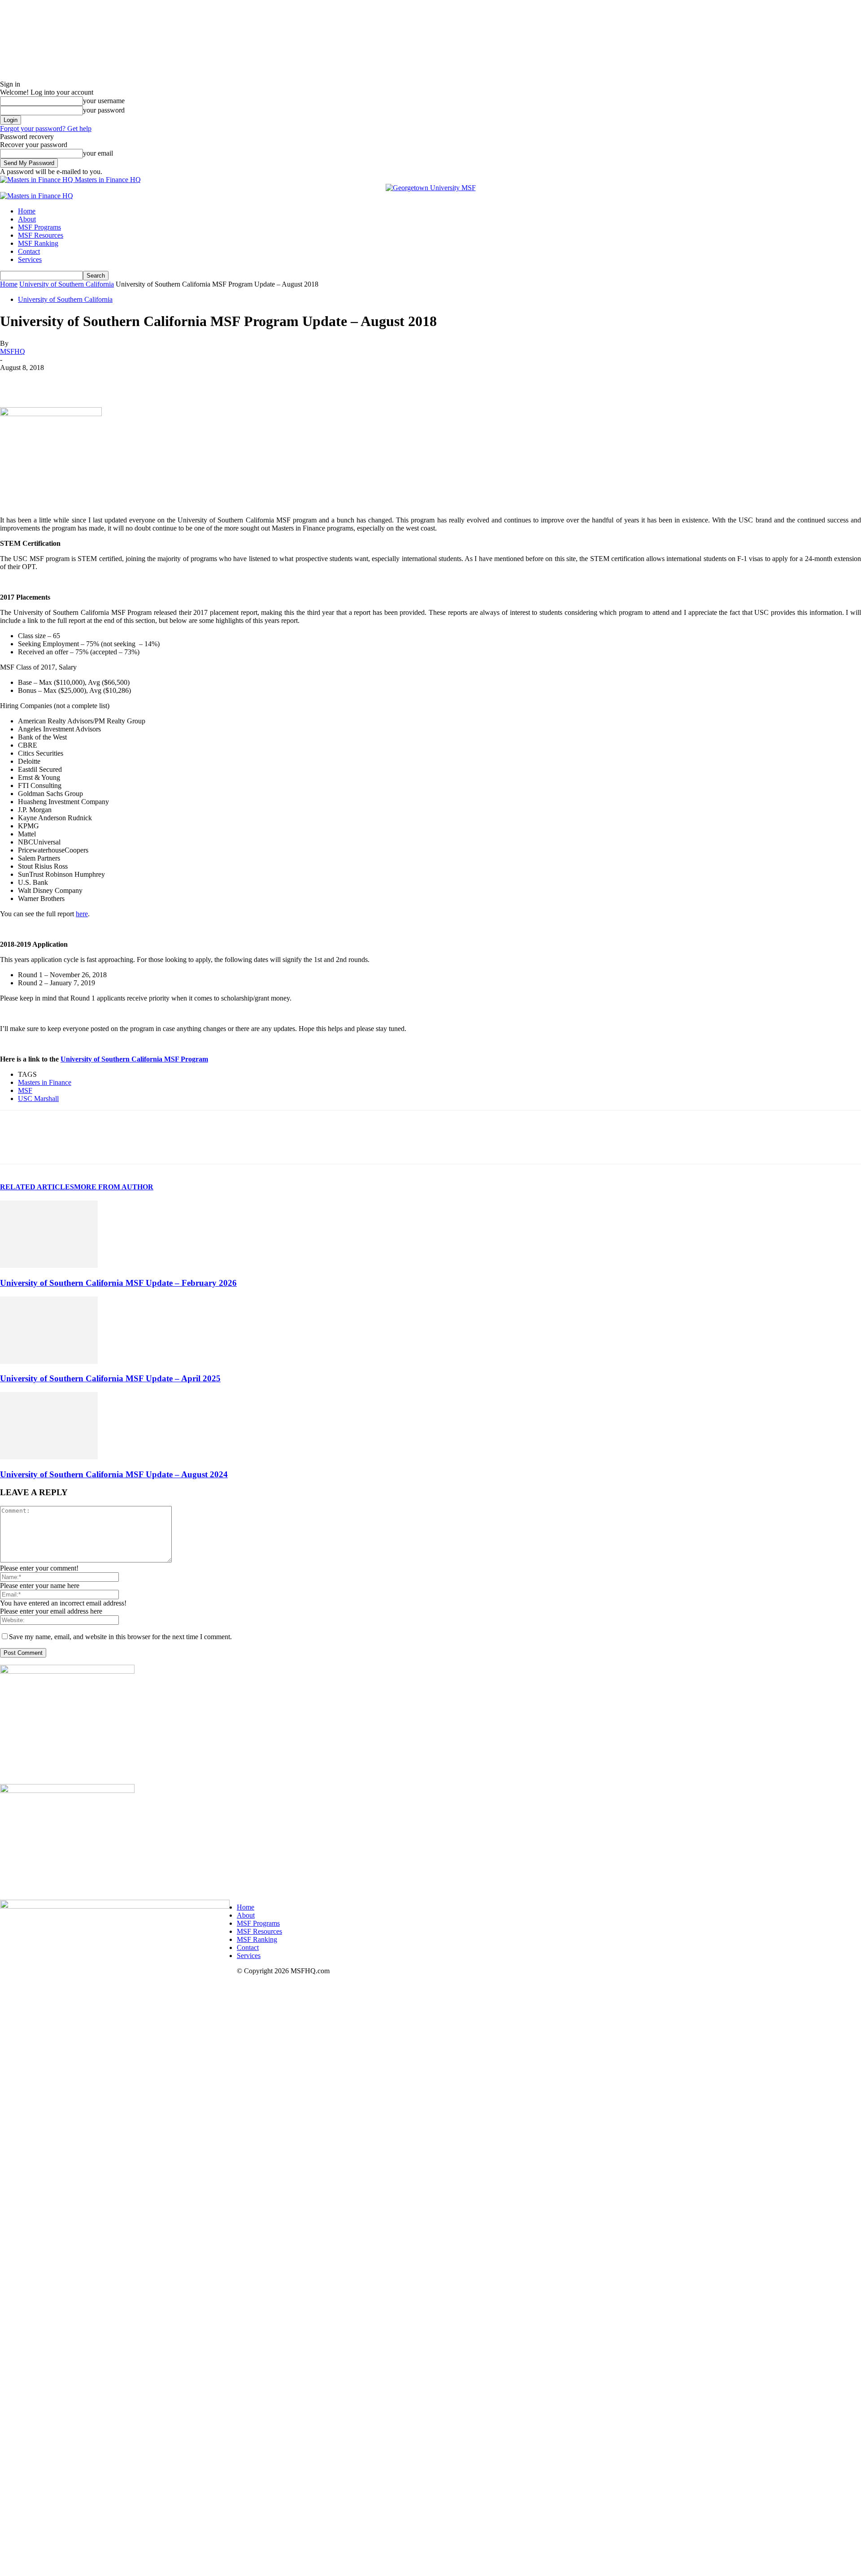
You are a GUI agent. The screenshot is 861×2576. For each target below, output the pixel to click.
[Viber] (176, 381)
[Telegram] (144, 381)
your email (98, 153)
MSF (25, 1090)
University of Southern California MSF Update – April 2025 (110, 1378)
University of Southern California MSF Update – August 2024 (114, 1474)
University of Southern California (67, 284)
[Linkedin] (79, 381)
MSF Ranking (38, 243)
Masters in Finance (45, 1082)
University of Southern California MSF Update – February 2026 (118, 1283)
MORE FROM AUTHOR (114, 1187)
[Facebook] (15, 381)
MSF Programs (39, 227)
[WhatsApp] (112, 381)
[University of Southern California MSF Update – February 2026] (49, 1265)
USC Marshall (38, 1099)
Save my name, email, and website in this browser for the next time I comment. (120, 1637)
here (82, 914)
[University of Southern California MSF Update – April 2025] (49, 1361)
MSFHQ (13, 351)
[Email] (208, 381)
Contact (29, 251)
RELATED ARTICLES (37, 1187)
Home (27, 211)
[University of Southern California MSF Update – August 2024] (49, 1457)
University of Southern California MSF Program (134, 1059)
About (27, 219)
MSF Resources (41, 235)
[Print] (240, 381)
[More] (273, 381)
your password (104, 110)
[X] (47, 381)
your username (104, 101)
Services (30, 259)
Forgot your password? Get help (46, 128)
